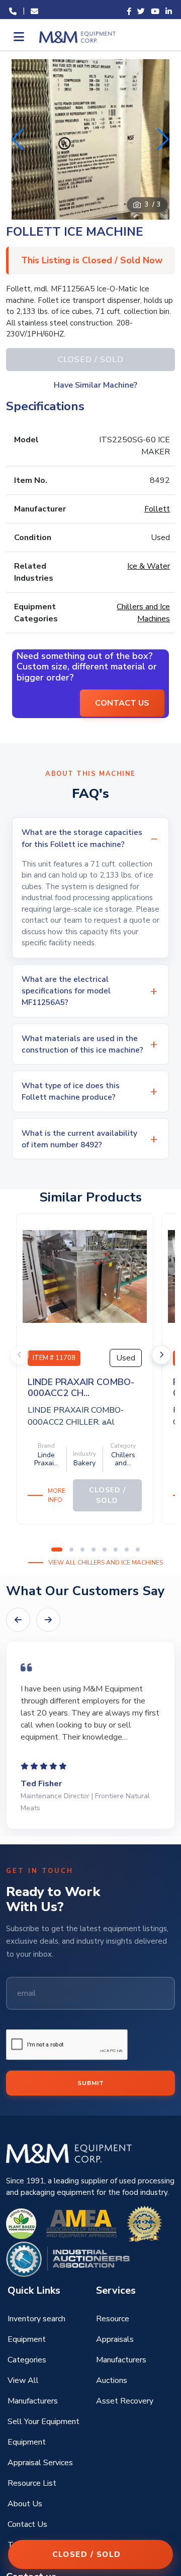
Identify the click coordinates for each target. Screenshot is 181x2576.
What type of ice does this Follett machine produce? (71, 1091)
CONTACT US (122, 703)
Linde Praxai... (46, 1459)
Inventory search (36, 2319)
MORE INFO (57, 1495)
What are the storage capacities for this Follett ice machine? (82, 838)
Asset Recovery (125, 2401)
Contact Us (27, 2524)
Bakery (84, 1463)
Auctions (112, 2380)
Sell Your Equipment (43, 2422)
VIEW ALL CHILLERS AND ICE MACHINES (106, 1563)
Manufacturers (121, 2360)
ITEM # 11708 (54, 1358)
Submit (91, 2083)
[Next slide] (161, 1355)
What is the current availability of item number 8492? (79, 1139)
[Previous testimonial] (18, 1620)
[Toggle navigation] (18, 37)
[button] (163, 139)
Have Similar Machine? (96, 385)
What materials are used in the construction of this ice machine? (82, 1044)
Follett (157, 509)
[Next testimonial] (48, 1620)
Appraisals (115, 2339)
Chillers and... (123, 1459)
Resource (113, 2319)
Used (126, 1358)
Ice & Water (149, 566)
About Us (25, 2504)
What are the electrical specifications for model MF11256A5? (66, 991)
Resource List (32, 2483)
